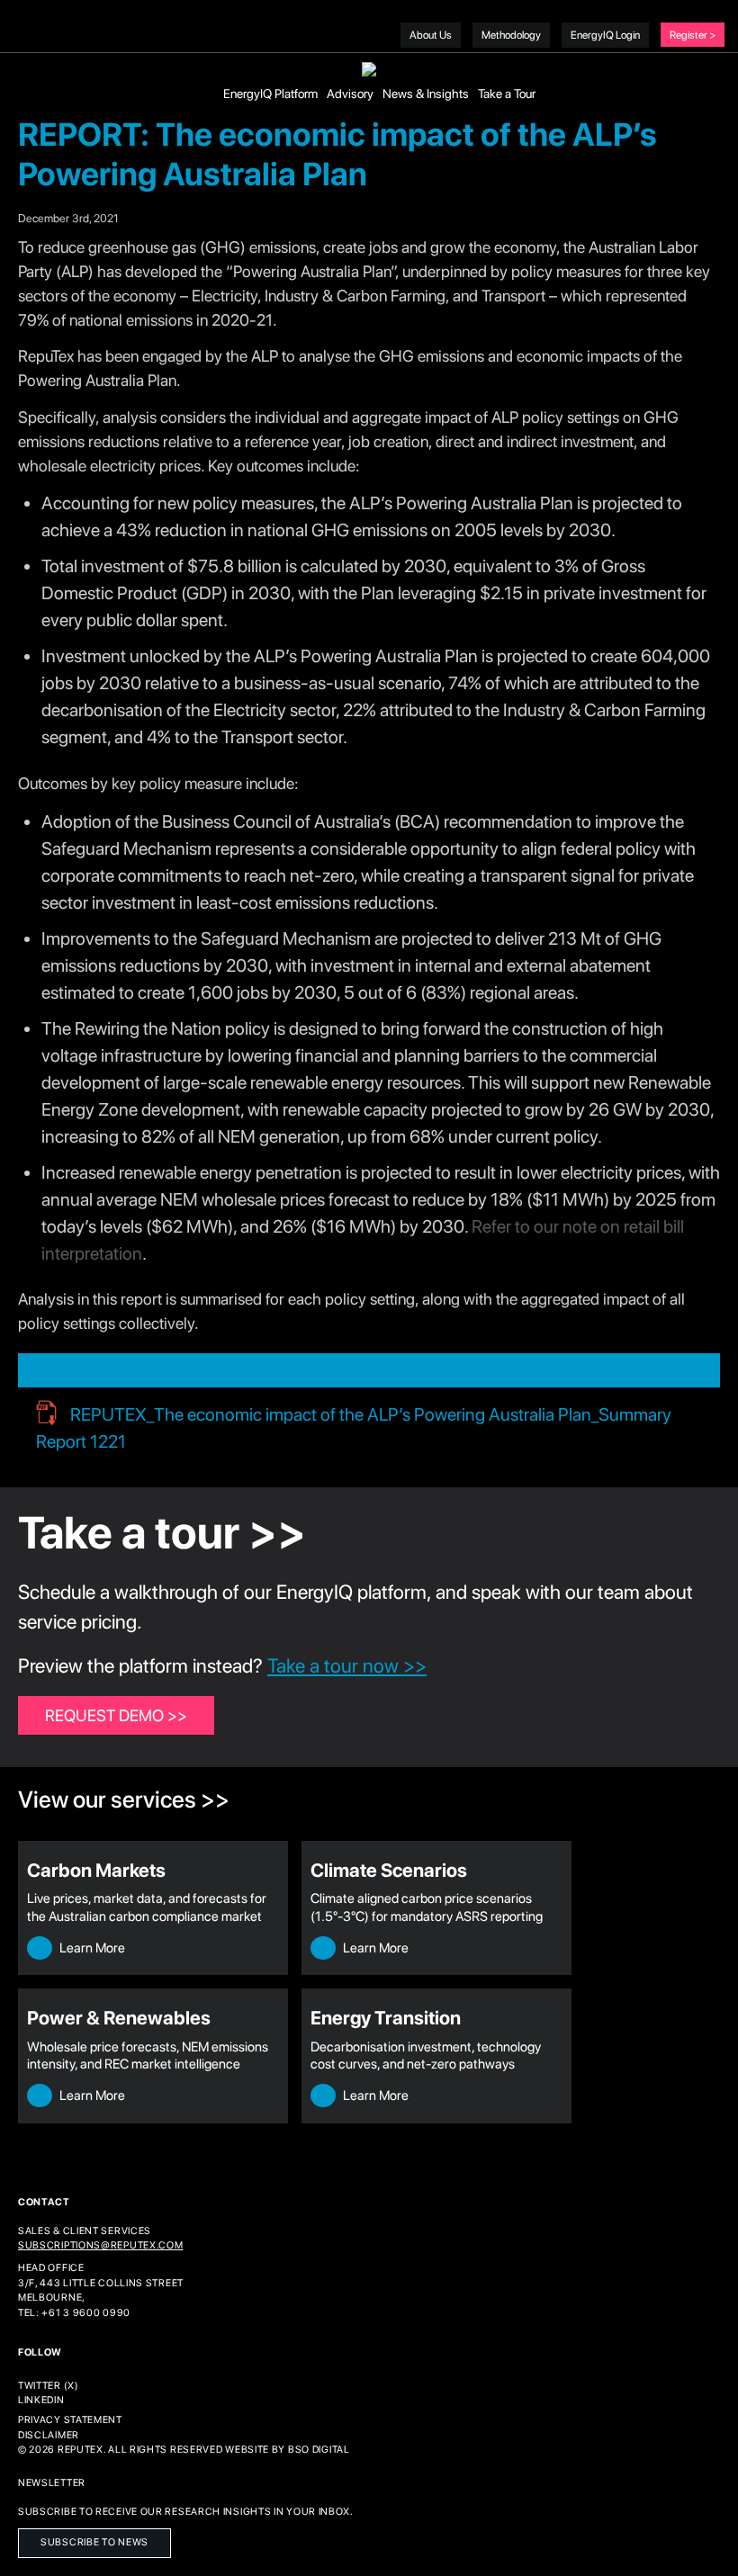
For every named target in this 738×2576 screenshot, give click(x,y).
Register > (693, 35)
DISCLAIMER (49, 2435)
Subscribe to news (94, 2542)
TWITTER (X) (49, 2386)
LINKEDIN (41, 2400)
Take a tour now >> (347, 1665)
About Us (431, 35)
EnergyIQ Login (605, 35)
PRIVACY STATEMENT (70, 2420)
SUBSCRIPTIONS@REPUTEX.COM (101, 2245)
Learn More (91, 1948)
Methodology (511, 35)
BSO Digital (319, 2450)
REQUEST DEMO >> (116, 1715)
